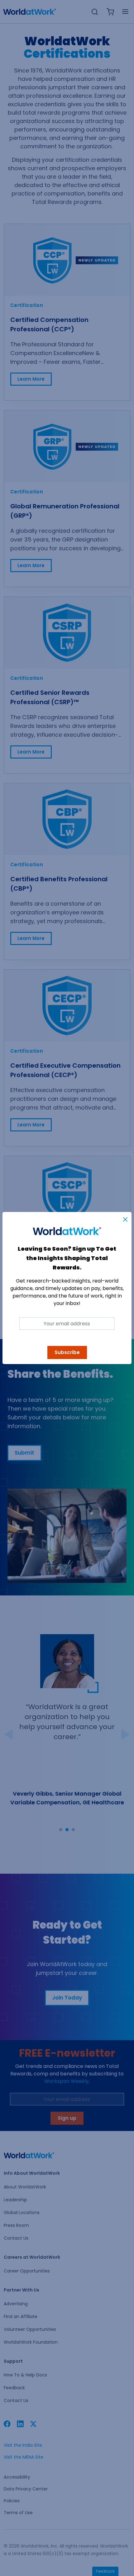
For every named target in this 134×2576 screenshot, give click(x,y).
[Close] (125, 1219)
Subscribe (67, 1352)
